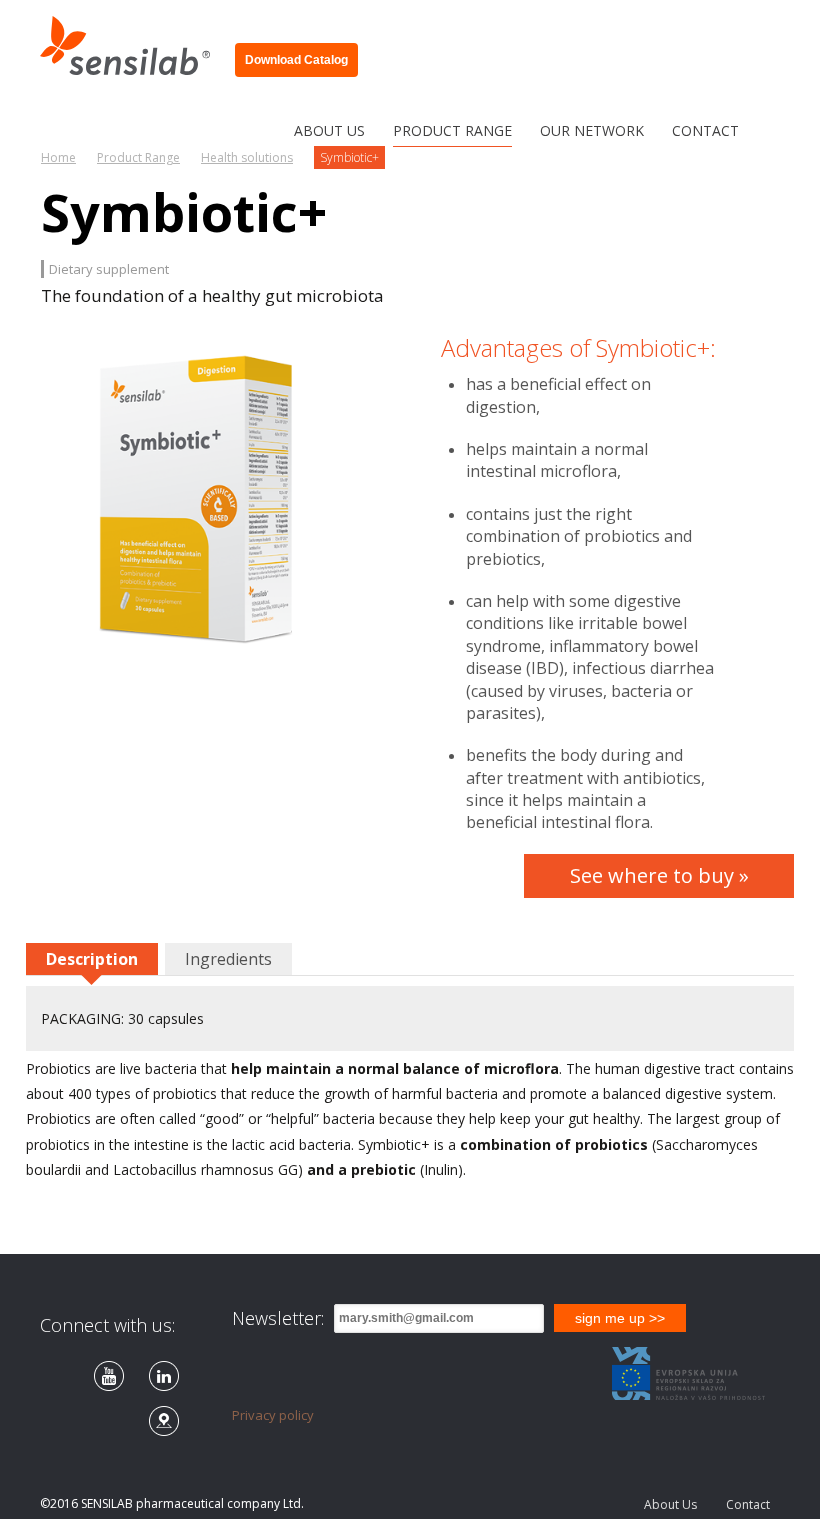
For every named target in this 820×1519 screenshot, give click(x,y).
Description (92, 959)
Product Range (138, 157)
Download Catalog (296, 60)
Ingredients (228, 959)
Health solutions (247, 157)
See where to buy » (659, 875)
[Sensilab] (132, 38)
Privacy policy (273, 1415)
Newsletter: (278, 1318)
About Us (670, 1504)
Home (58, 157)
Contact (748, 1504)
